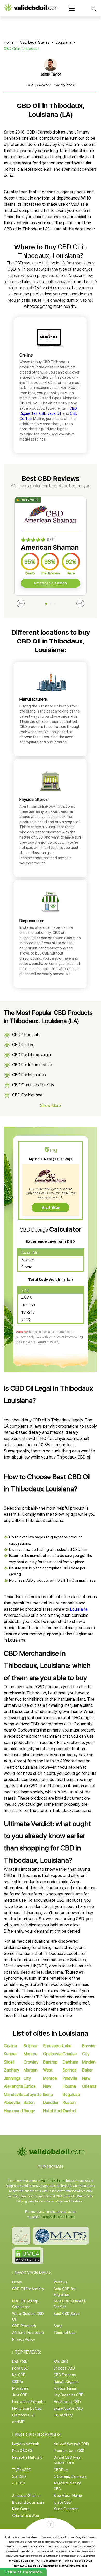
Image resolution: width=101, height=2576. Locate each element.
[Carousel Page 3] (55, 604)
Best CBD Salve (67, 2314)
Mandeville (14, 2095)
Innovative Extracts (28, 2402)
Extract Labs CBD (68, 2408)
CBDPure (61, 2470)
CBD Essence (65, 2375)
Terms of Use (65, 2333)
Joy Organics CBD (69, 2395)
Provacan (20, 2388)
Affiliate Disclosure (28, 2333)
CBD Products (24, 2326)
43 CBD (19, 2483)
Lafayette (33, 2095)
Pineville (70, 2078)
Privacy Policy (24, 2339)
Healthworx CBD (67, 2402)
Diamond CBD (24, 2415)
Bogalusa (71, 2095)
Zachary (12, 2070)
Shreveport (53, 2046)
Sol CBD (19, 2476)
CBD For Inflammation (32, 1065)
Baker (87, 2070)
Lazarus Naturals (26, 2444)
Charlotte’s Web (26, 2516)
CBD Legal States (35, 42)
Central (69, 2111)
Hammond (13, 2111)
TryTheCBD (22, 2470)
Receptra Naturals (27, 2457)
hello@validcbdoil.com (57, 2217)
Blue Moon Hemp (68, 2496)
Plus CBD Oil (22, 2451)
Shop (58, 2326)
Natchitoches (56, 2111)
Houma (69, 2086)
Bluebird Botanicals (28, 2502)
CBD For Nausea (27, 1095)
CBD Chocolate (26, 1035)
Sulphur (31, 2046)
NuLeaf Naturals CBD (71, 2444)
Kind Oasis (21, 2509)
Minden (89, 2062)
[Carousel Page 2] (51, 604)
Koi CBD (19, 2375)
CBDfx (18, 2382)
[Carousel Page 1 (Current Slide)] (46, 604)
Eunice (30, 2086)
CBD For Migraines (29, 1075)
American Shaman (50, 583)
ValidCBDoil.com (53, 2181)
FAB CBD (61, 2362)
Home (9, 42)
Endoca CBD (64, 2368)
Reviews (60, 2282)
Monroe (31, 2054)
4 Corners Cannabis (70, 2476)
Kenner (10, 2054)
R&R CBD (20, 2362)
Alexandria (13, 2086)
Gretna (10, 2046)
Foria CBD (20, 2368)
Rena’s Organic (66, 2382)
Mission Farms (65, 2388)
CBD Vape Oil (50, 413)
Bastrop (50, 2062)
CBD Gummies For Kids (33, 1085)
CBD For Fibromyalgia (32, 1055)
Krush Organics (66, 2509)
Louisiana (64, 42)
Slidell (9, 2062)
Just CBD (20, 2395)
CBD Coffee (23, 1045)
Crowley (31, 2062)
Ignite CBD (63, 2502)
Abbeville (12, 2103)
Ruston (69, 2103)
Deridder (51, 2103)
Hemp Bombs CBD (27, 2408)
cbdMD (18, 2422)
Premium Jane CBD (69, 2451)
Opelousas (53, 2054)
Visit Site (51, 1208)
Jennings (12, 2078)
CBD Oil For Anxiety (28, 2289)
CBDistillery (63, 2415)
